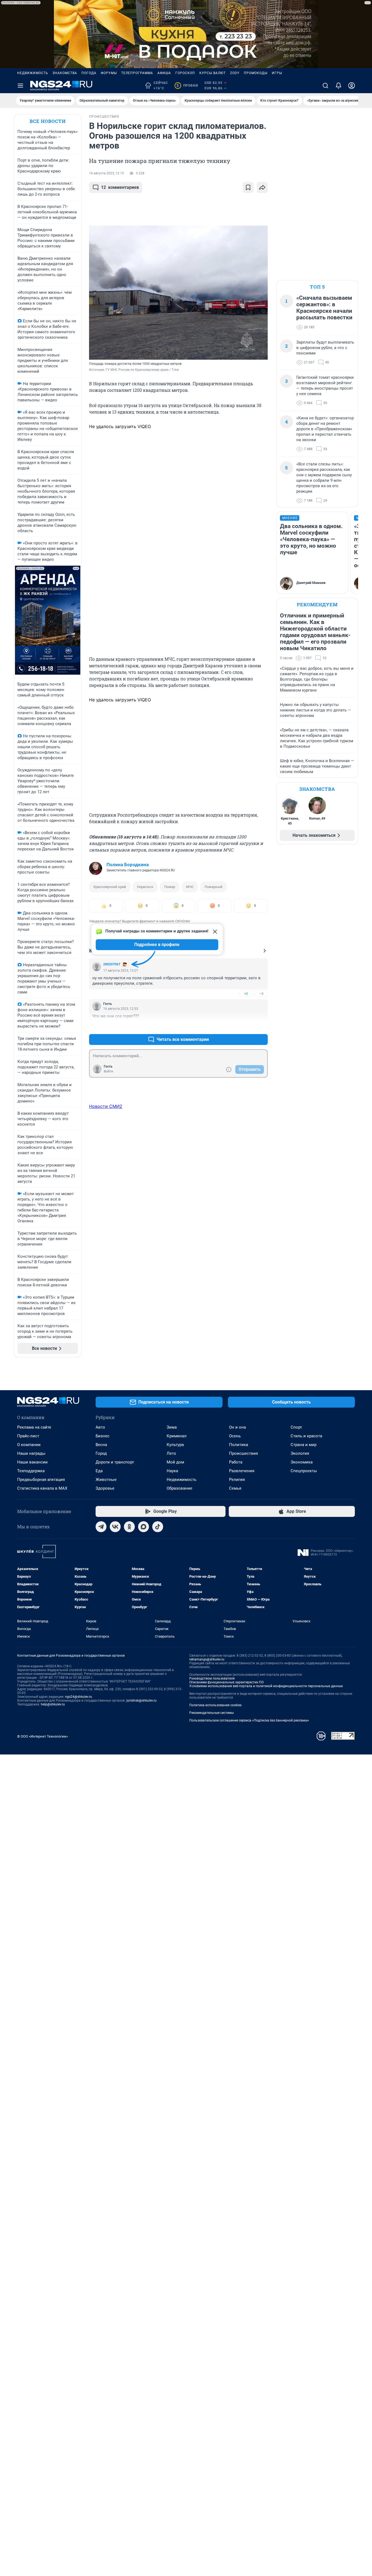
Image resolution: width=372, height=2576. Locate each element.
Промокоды (256, 73)
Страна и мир (304, 1445)
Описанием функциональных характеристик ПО (226, 1682)
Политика (239, 1445)
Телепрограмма (137, 73)
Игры (277, 73)
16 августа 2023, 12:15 (106, 173)
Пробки (187, 86)
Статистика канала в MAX (42, 1488)
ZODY (235, 73)
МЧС (190, 887)
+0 (246, 994)
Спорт (296, 1427)
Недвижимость (33, 73)
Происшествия (243, 1453)
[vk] (115, 1527)
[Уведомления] (339, 86)
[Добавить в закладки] (248, 187)
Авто (100, 1427)
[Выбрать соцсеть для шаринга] (262, 187)
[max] (144, 1527)
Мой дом (175, 1462)
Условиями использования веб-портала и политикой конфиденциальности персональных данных (266, 1686)
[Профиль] (352, 86)
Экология (300, 1453)
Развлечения (242, 1471)
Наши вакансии (32, 1462)
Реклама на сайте (34, 1427)
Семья (235, 1488)
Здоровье (105, 1488)
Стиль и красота (306, 1436)
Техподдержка (31, 1471)
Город (101, 1453)
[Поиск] (325, 86)
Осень (235, 1436)
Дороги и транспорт (115, 1462)
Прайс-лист (28, 1436)
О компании (29, 1445)
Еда (99, 1471)
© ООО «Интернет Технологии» (42, 1736)
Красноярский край (110, 887)
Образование (179, 1488)
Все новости (48, 121)
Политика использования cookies (215, 1705)
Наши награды (31, 1453)
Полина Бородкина (128, 865)
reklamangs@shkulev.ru (207, 1659)
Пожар (170, 887)
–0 (261, 994)
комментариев (120, 187)
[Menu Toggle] (20, 86)
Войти (108, 1071)
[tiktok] (158, 1527)
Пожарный (214, 887)
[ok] (129, 1527)
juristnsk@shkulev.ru (141, 1701)
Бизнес (103, 1436)
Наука (172, 1471)
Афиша (164, 73)
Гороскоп (185, 73)
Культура (175, 1445)
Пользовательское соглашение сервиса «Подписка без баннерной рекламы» (249, 1720)
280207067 (112, 964)
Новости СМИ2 (106, 1106)
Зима (172, 1427)
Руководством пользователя (212, 1678)
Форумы (109, 73)
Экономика (302, 1462)
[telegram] (101, 1527)
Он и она (237, 1427)
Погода (89, 73)
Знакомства (65, 73)
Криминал (177, 1436)
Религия (237, 1480)
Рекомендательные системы (211, 1713)
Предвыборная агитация (41, 1480)
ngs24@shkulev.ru (79, 1697)
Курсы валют (213, 73)
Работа (236, 1462)
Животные (106, 1480)
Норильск (145, 887)
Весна (101, 1445)
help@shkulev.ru (53, 1704)
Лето (171, 1453)
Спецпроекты (304, 1471)
